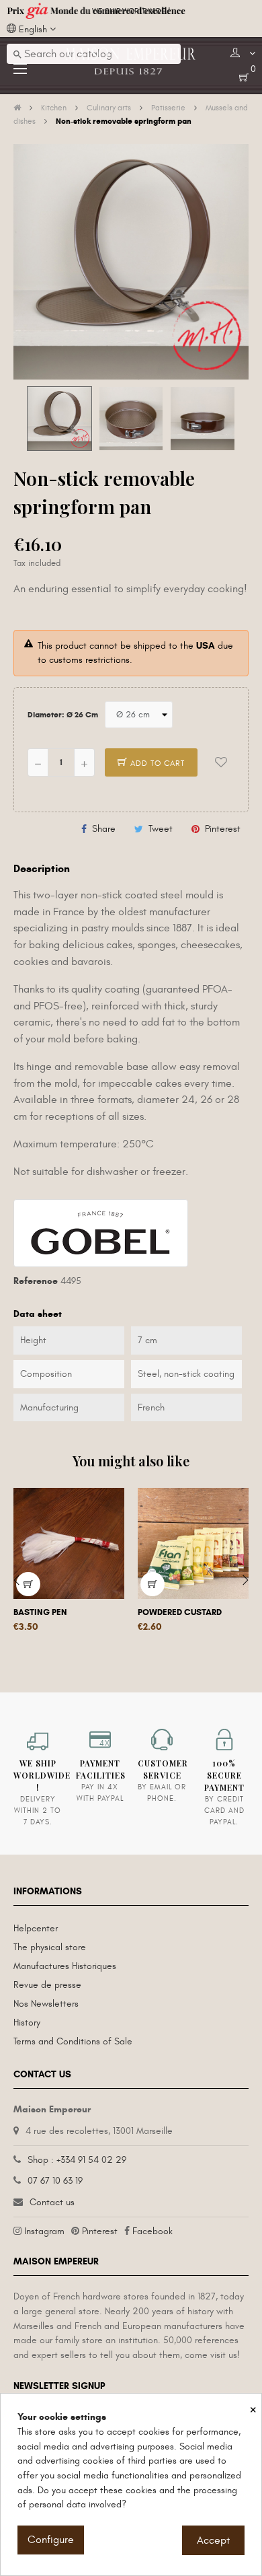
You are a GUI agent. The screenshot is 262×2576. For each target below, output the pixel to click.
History (27, 2023)
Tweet (161, 829)
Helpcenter (36, 1928)
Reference (36, 1281)
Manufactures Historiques (65, 1966)
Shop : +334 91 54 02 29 (77, 2160)
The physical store (50, 1947)
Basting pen (40, 1612)
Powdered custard (180, 1612)
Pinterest (223, 829)
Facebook (152, 2231)
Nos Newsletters (46, 2004)
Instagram (44, 2231)
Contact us (52, 2202)
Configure (51, 2540)
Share (104, 829)
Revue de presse (47, 1985)
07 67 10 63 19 (55, 2181)
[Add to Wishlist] (221, 762)
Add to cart (156, 763)
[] (152, 1584)
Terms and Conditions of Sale (73, 2041)
